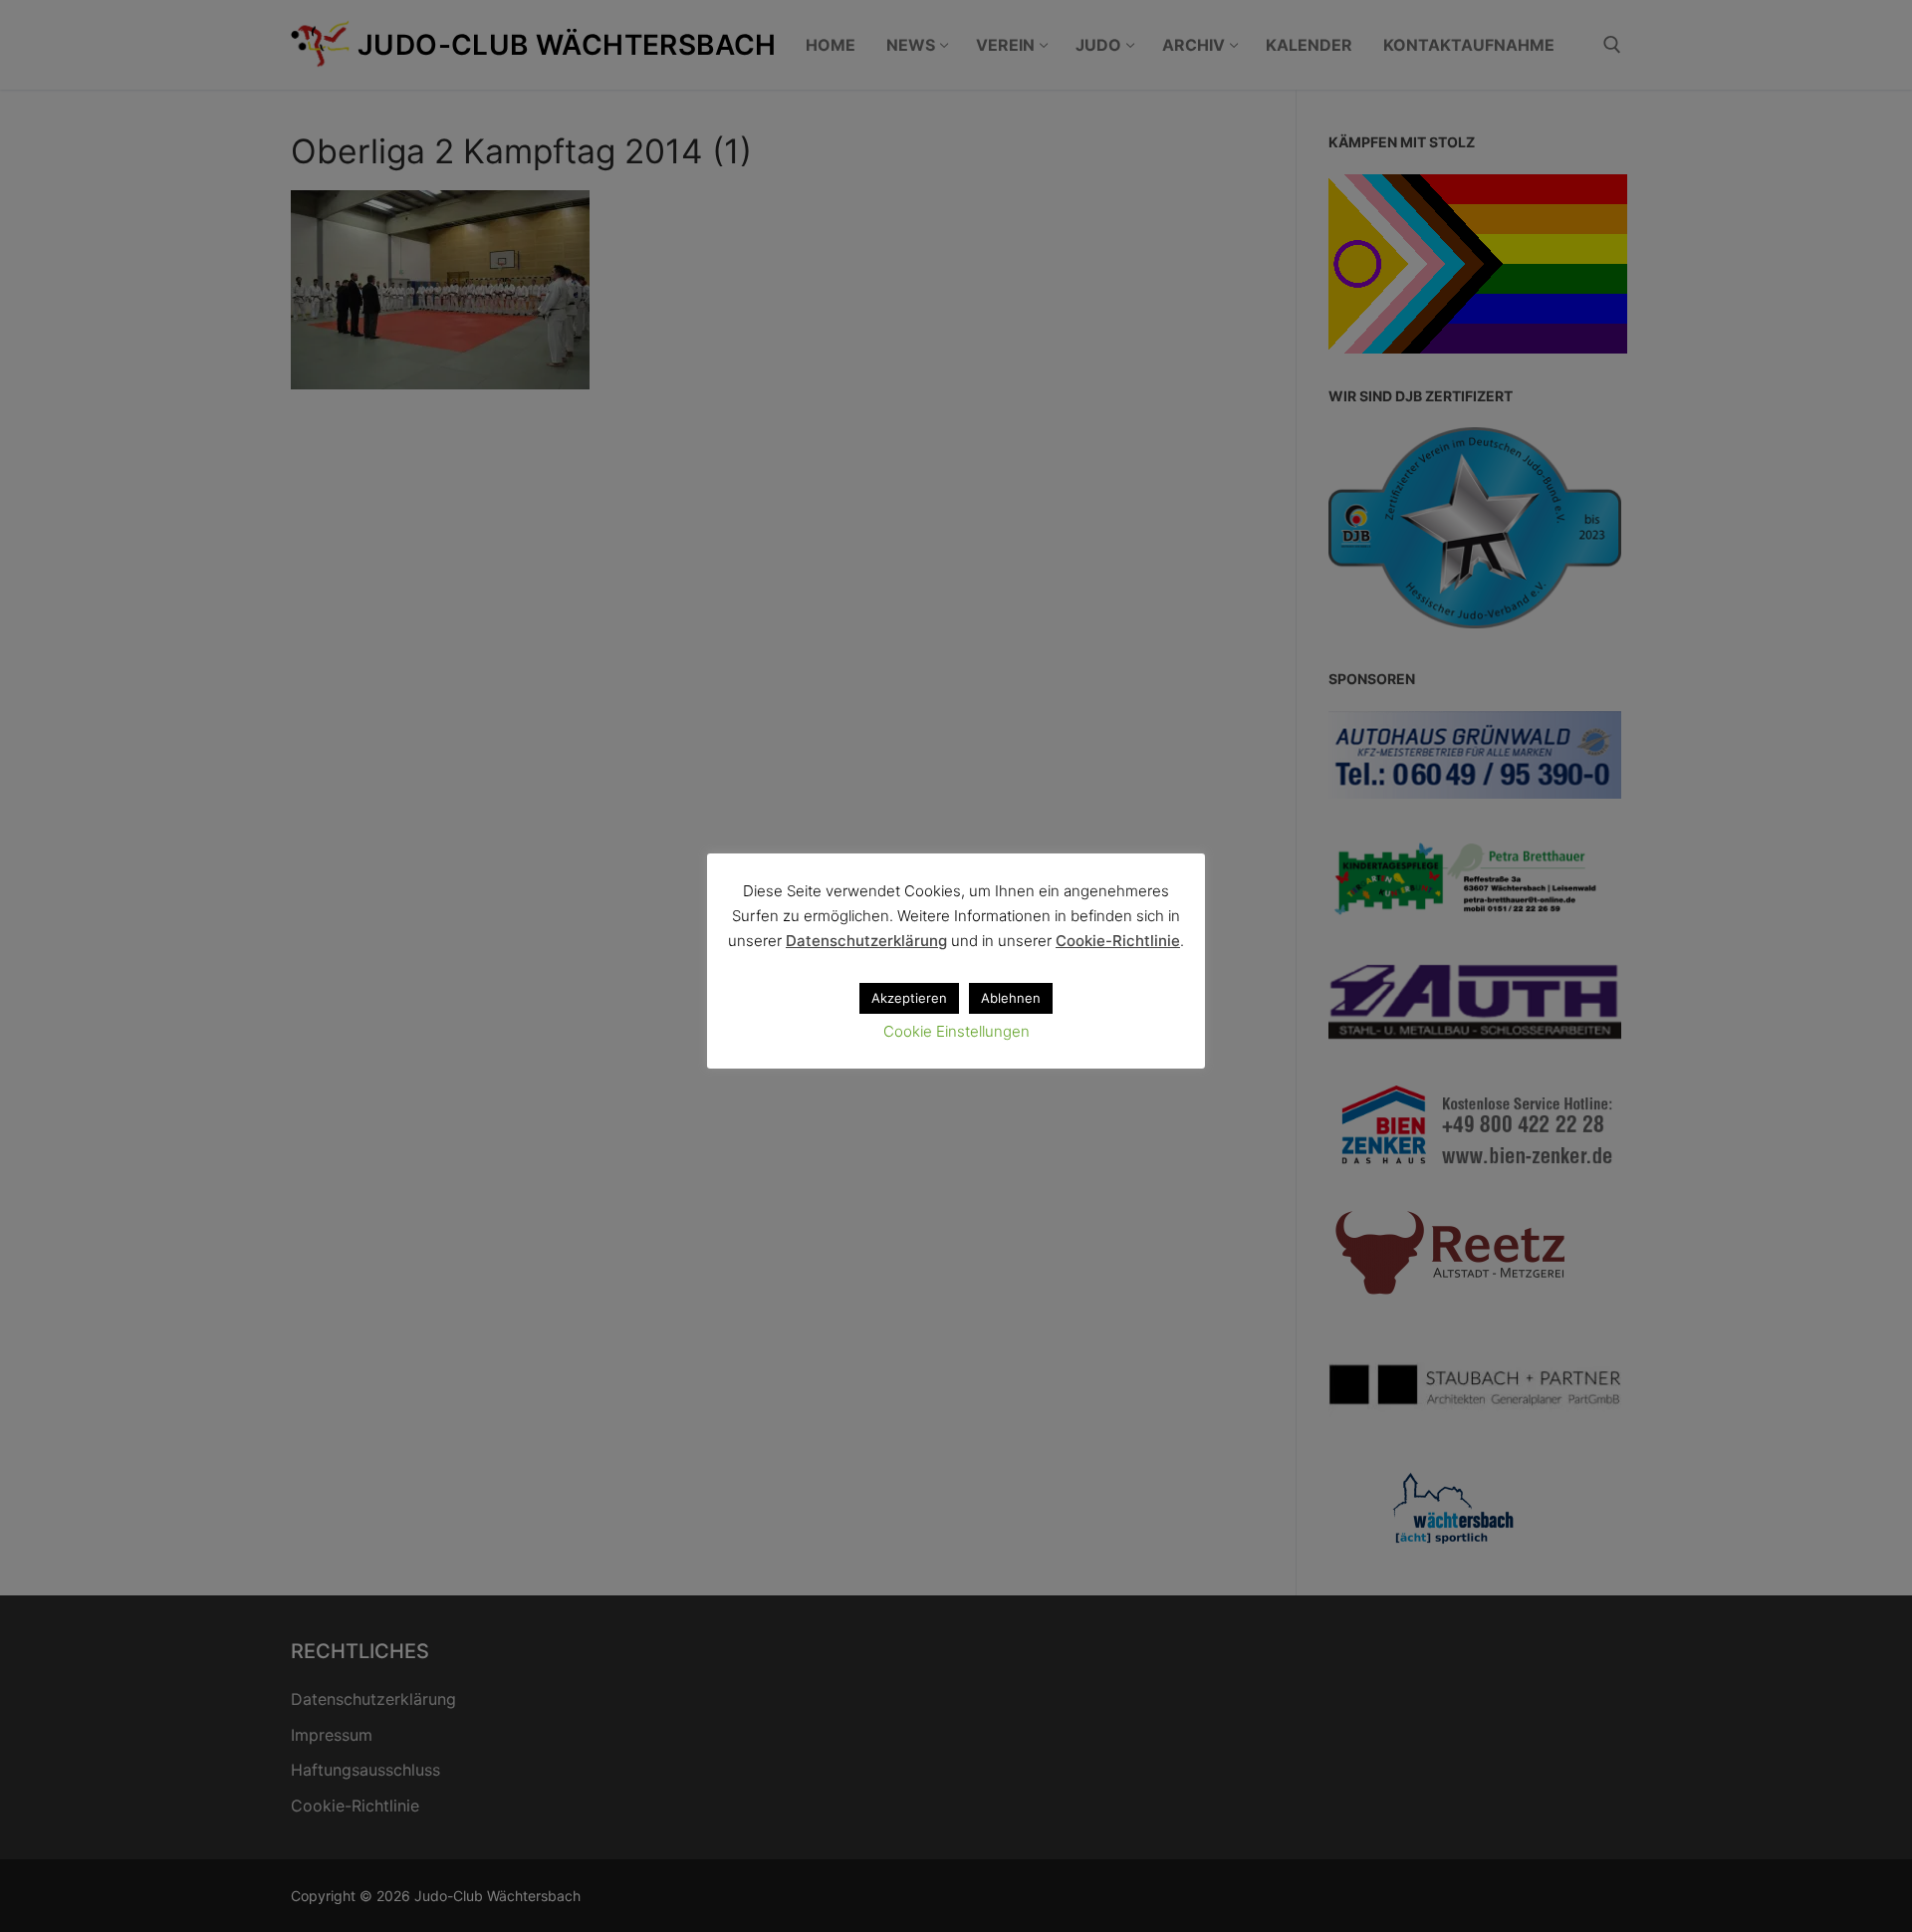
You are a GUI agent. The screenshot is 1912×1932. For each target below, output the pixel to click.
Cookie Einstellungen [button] (956, 1031)
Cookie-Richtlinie (1118, 941)
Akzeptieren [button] (909, 998)
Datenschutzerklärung (866, 941)
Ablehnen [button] (1011, 998)
